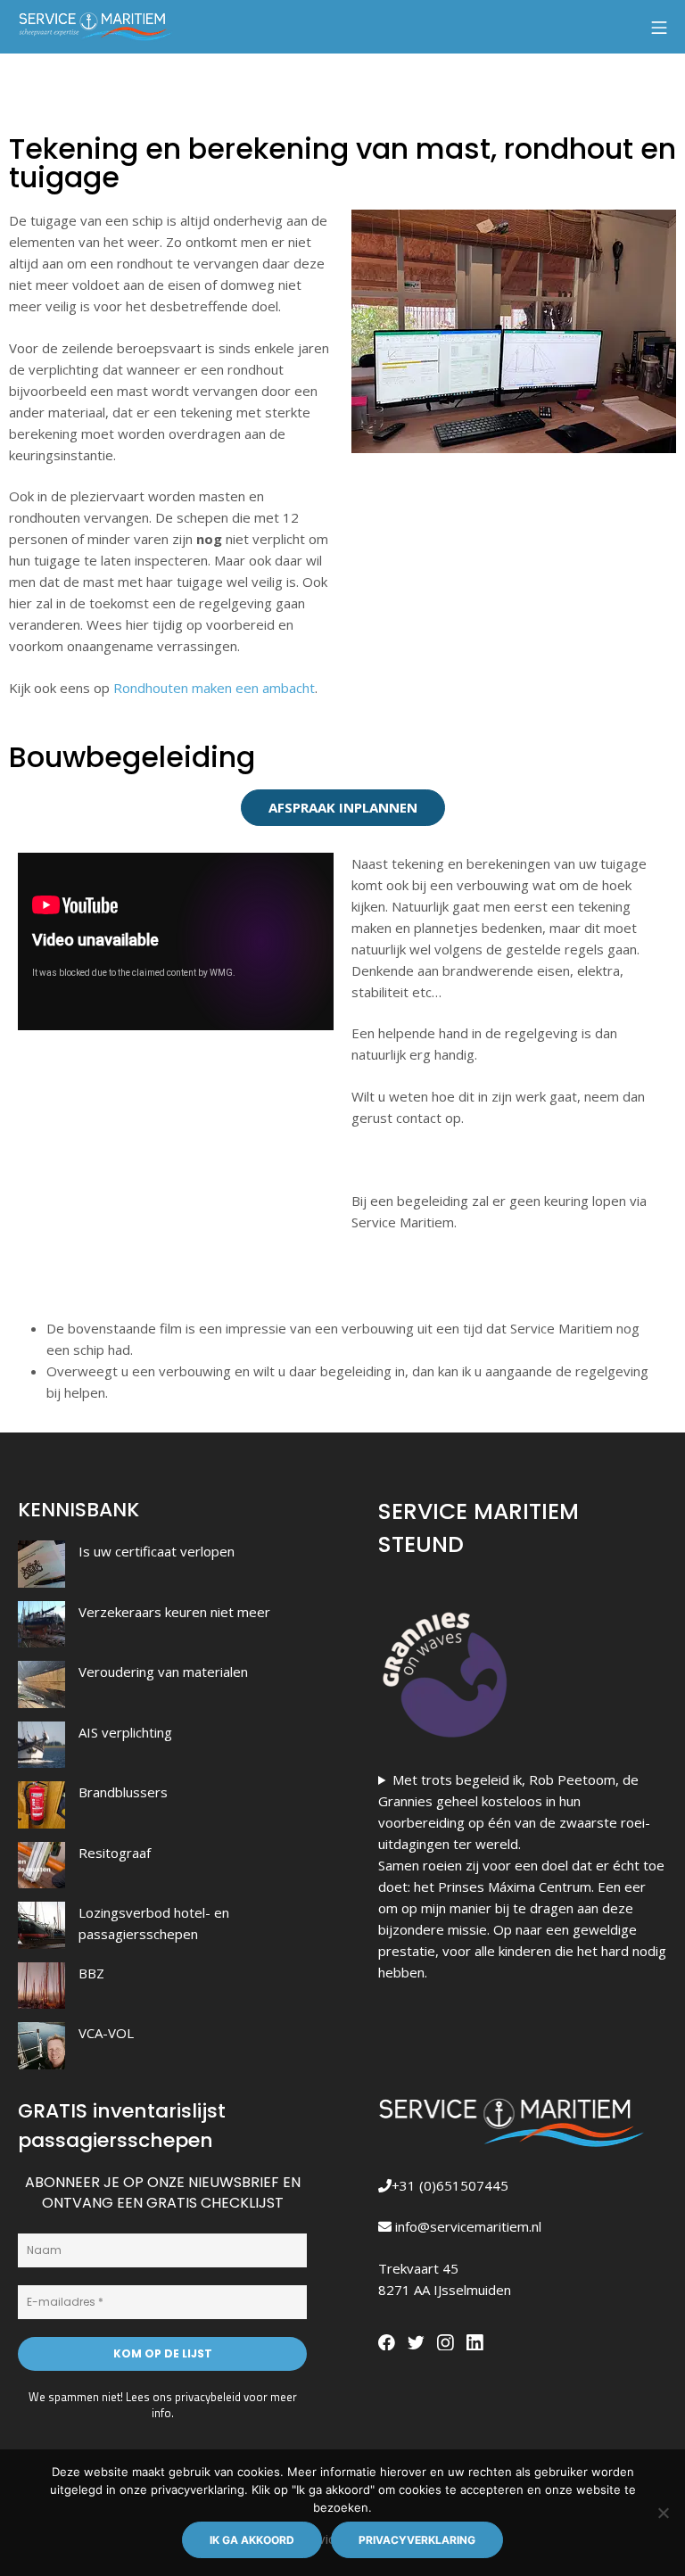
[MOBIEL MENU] (659, 27)
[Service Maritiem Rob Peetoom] (96, 27)
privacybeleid (208, 2397)
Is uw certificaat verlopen (157, 1551)
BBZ (91, 1973)
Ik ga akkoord (252, 2540)
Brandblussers (123, 1792)
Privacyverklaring (417, 2540)
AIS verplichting (125, 1732)
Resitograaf (115, 1853)
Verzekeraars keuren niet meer (174, 1612)
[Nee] (663, 2513)
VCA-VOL (106, 2033)
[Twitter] (418, 2340)
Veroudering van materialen (163, 1672)
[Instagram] (448, 2340)
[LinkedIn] (475, 2340)
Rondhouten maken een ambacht (214, 688)
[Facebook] (389, 2340)
